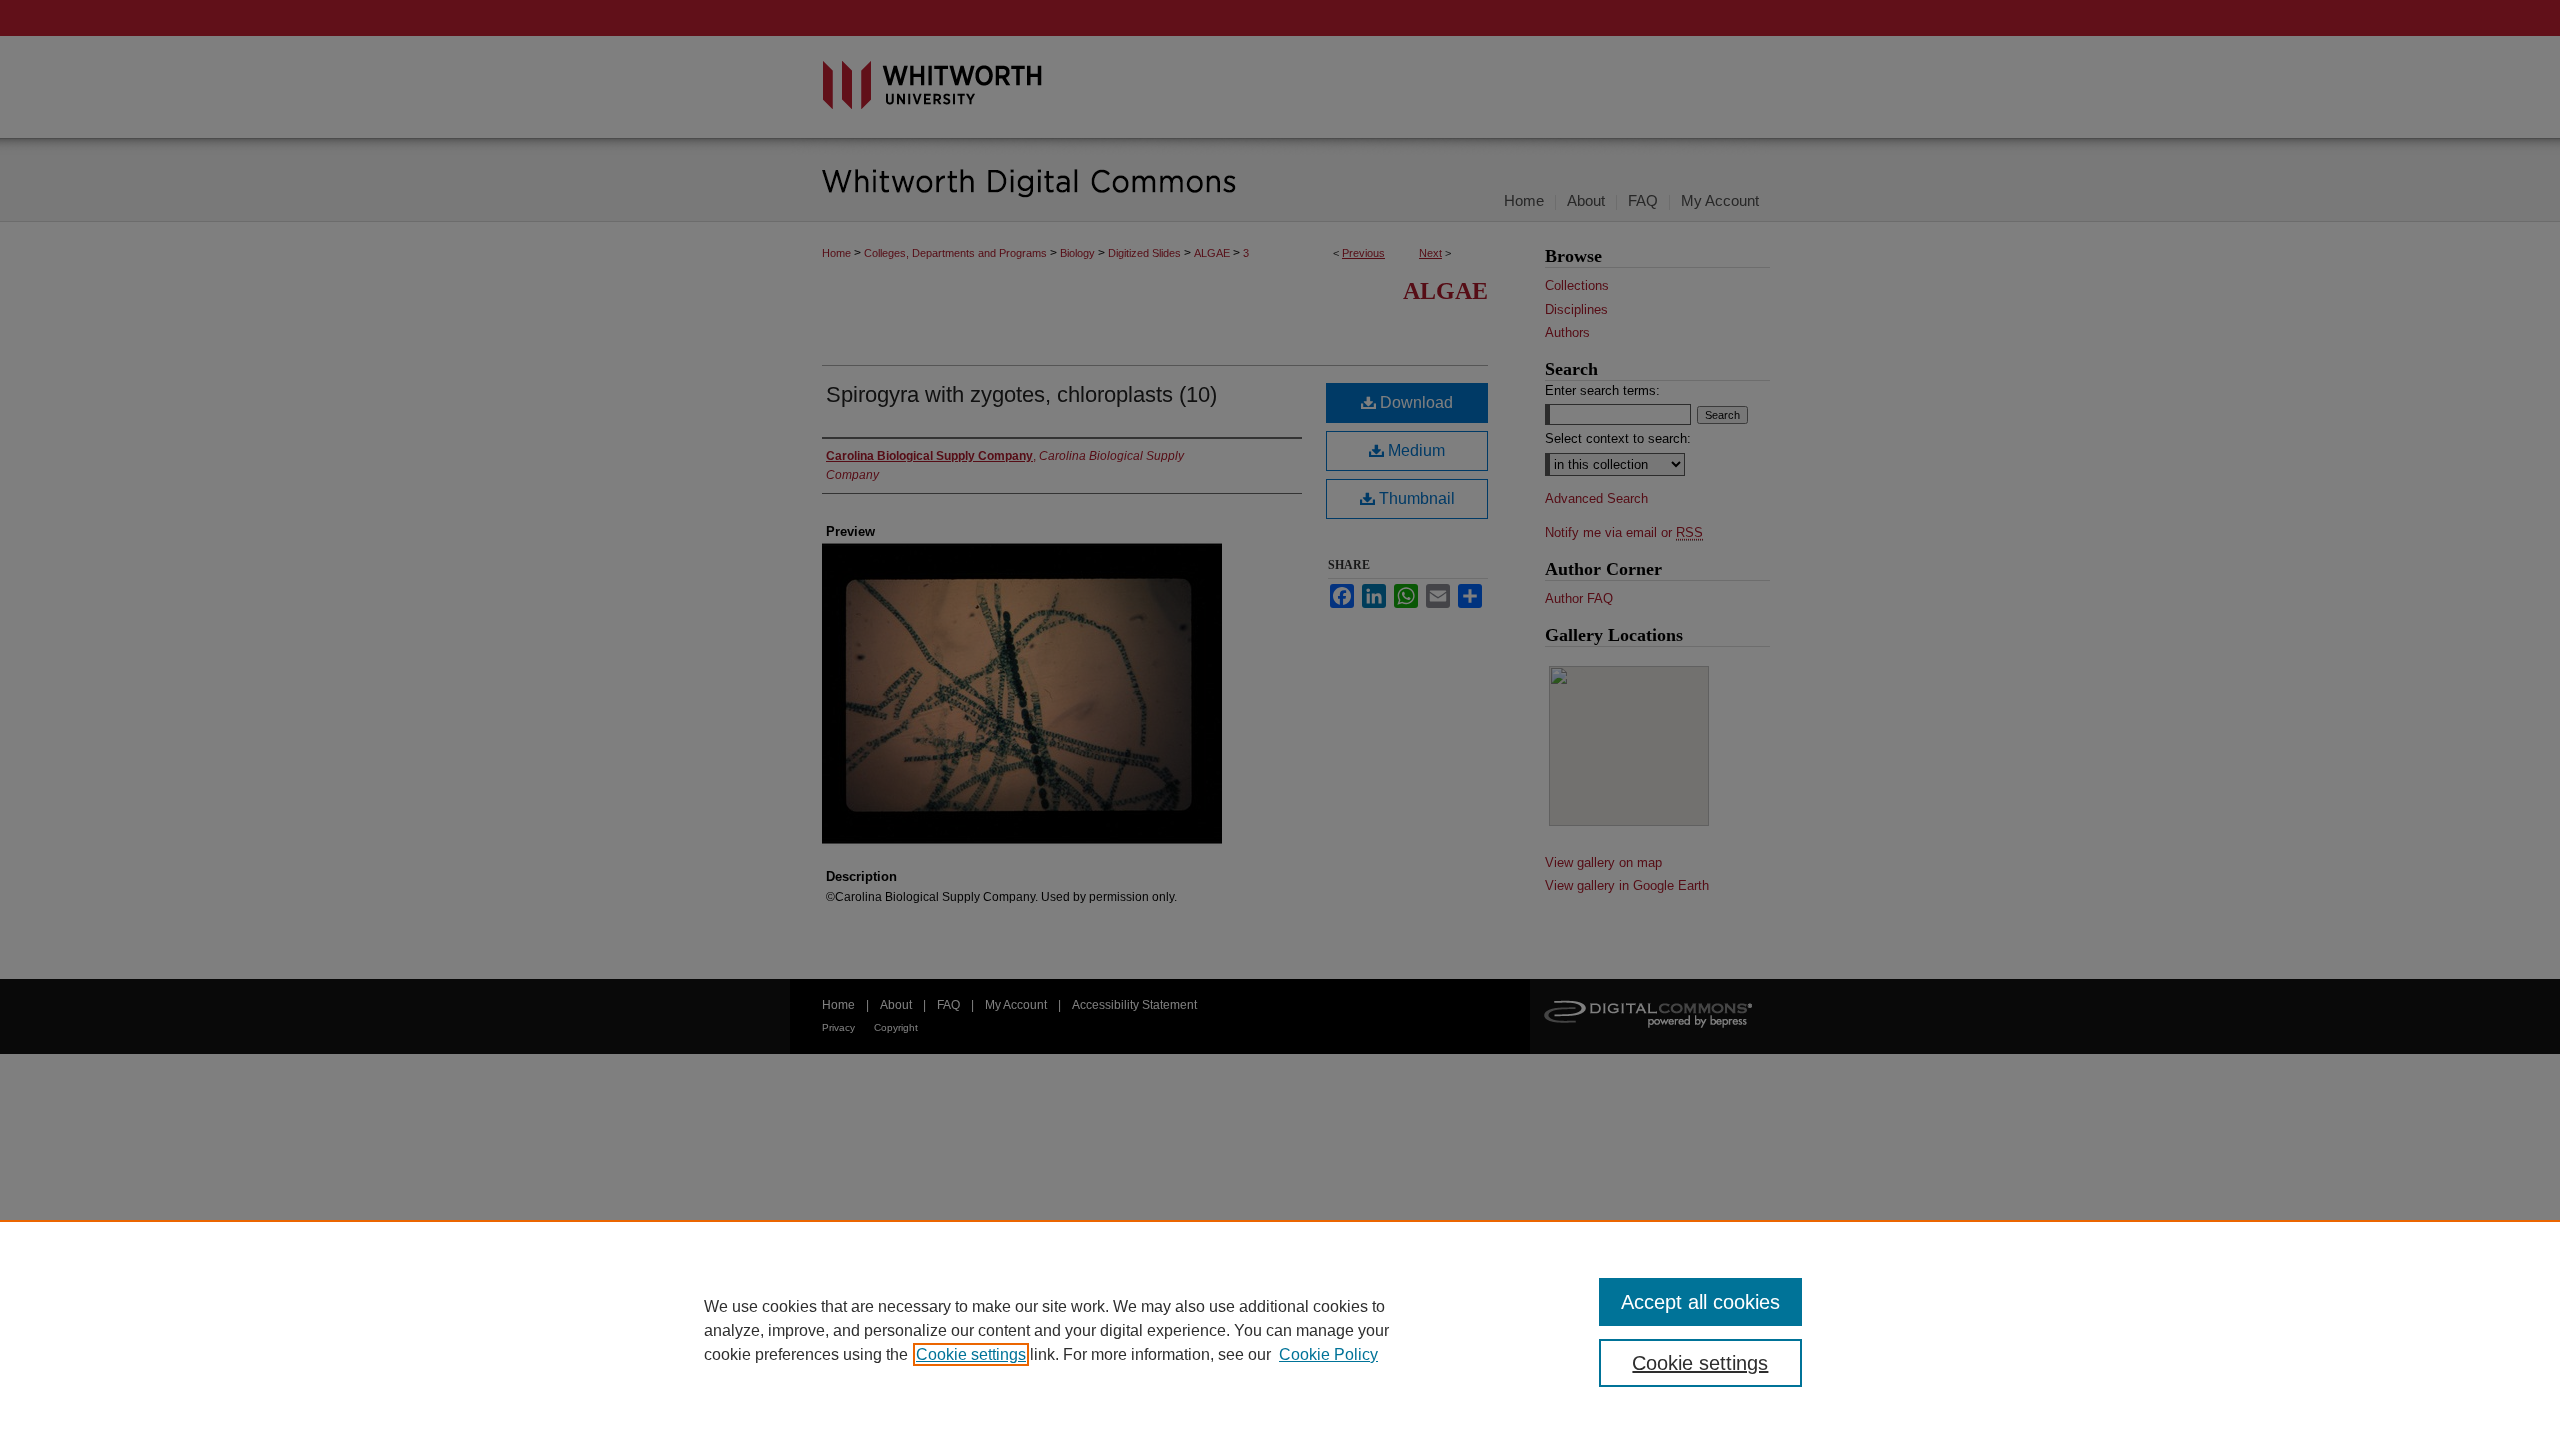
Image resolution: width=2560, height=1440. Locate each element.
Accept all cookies (1700, 1302)
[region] (1280, 1330)
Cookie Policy (1328, 1354)
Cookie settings (971, 1354)
